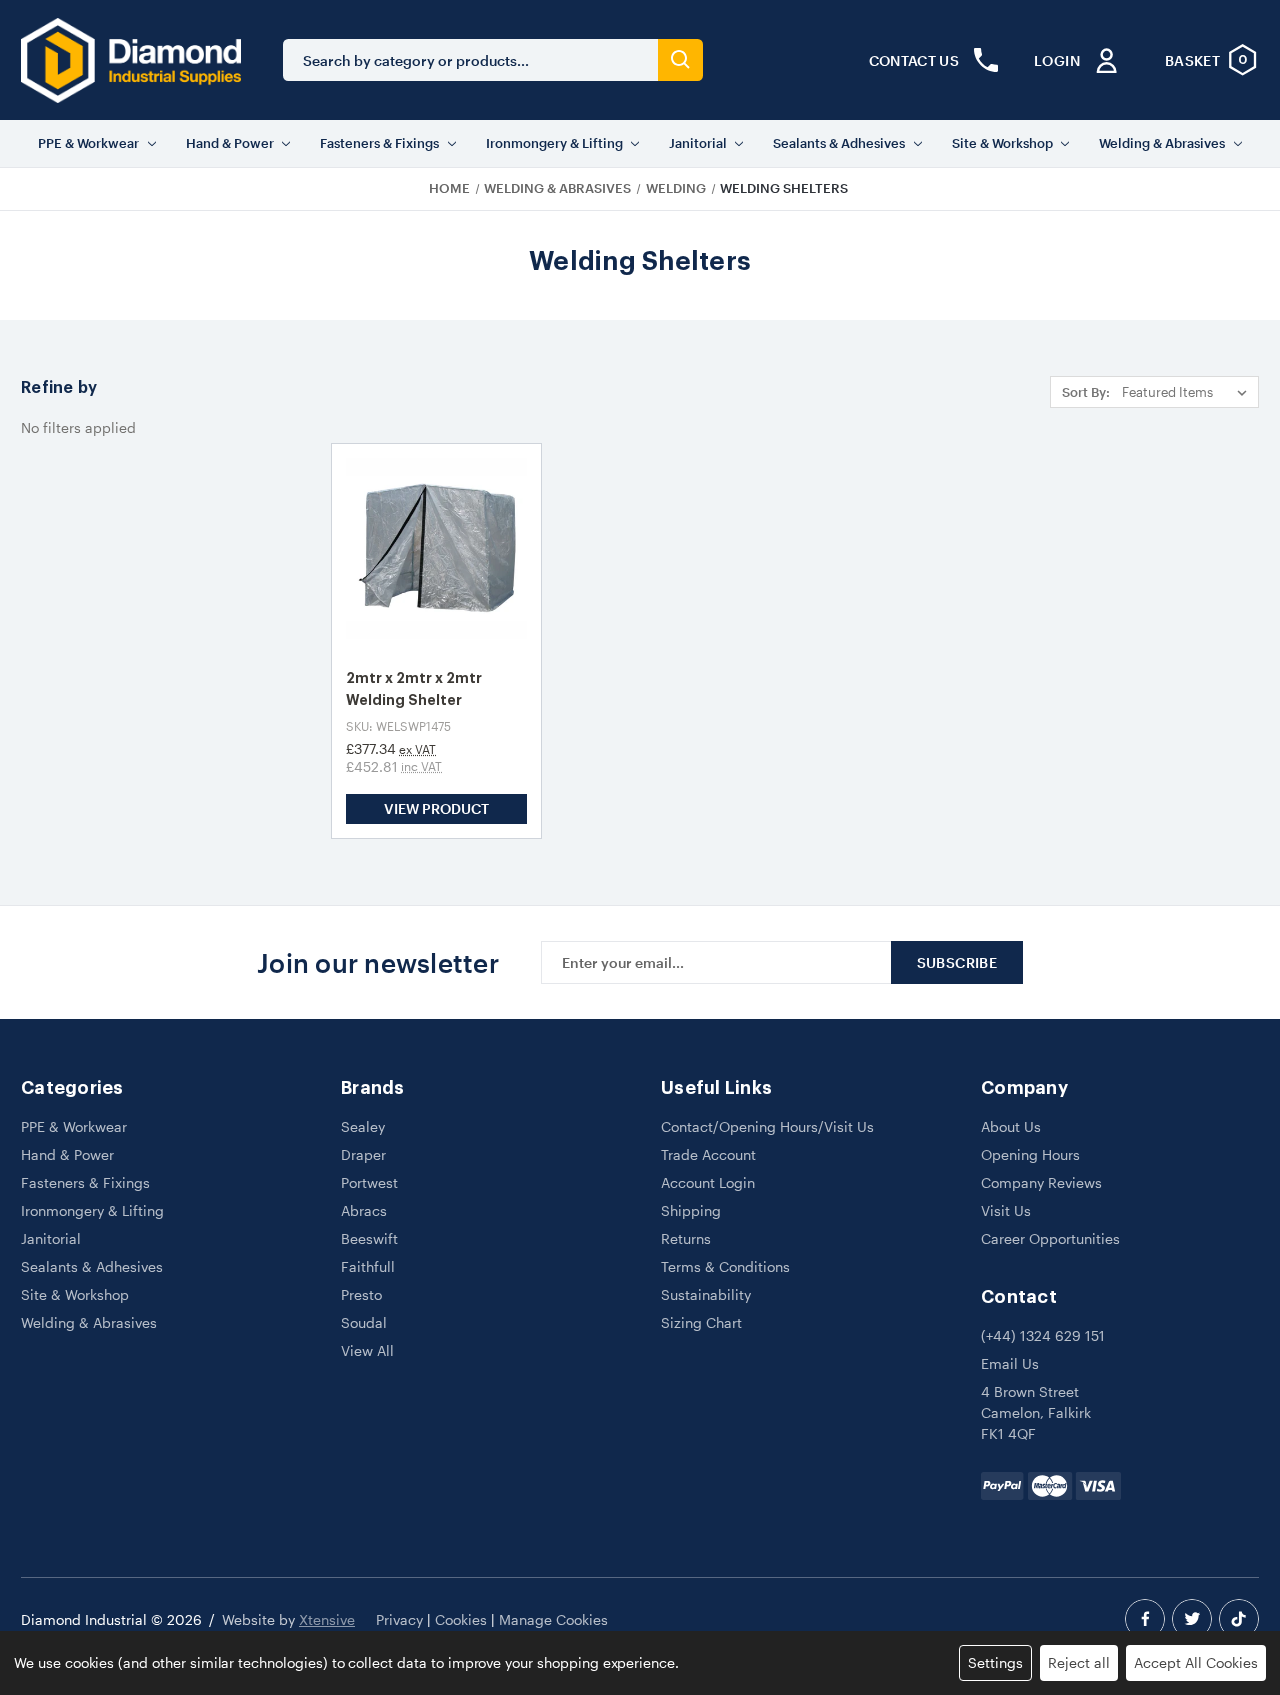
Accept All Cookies (1196, 1662)
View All (367, 1350)
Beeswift (369, 1238)
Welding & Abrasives (1162, 143)
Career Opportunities (1050, 1238)
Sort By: (1086, 392)
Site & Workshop (1002, 143)
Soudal (364, 1322)
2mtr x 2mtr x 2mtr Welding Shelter (414, 689)
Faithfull (368, 1266)
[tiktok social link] (1239, 1619)
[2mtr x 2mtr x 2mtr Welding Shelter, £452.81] (436, 548)
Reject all (1079, 1662)
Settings (995, 1662)
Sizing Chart (701, 1322)
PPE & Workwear (88, 143)
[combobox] (470, 60)
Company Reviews (1041, 1182)
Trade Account (708, 1154)
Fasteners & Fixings (379, 143)
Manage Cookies (553, 1619)
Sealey (363, 1126)
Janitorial (698, 143)
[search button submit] (680, 60)
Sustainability (706, 1294)
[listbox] (1188, 392)
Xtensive (327, 1619)
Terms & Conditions (725, 1266)
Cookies (461, 1619)
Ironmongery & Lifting (554, 143)
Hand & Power (230, 143)
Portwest (369, 1182)
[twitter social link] (1192, 1619)
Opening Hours (1030, 1154)
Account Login (708, 1182)
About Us (1011, 1126)
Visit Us (1006, 1210)
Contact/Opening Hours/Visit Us (767, 1126)
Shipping (691, 1210)
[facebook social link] (1145, 1619)
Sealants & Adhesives (839, 143)
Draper (363, 1154)
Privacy (399, 1619)
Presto (361, 1294)
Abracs (364, 1210)
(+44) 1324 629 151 (1043, 1335)
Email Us (1010, 1363)
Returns (686, 1238)
